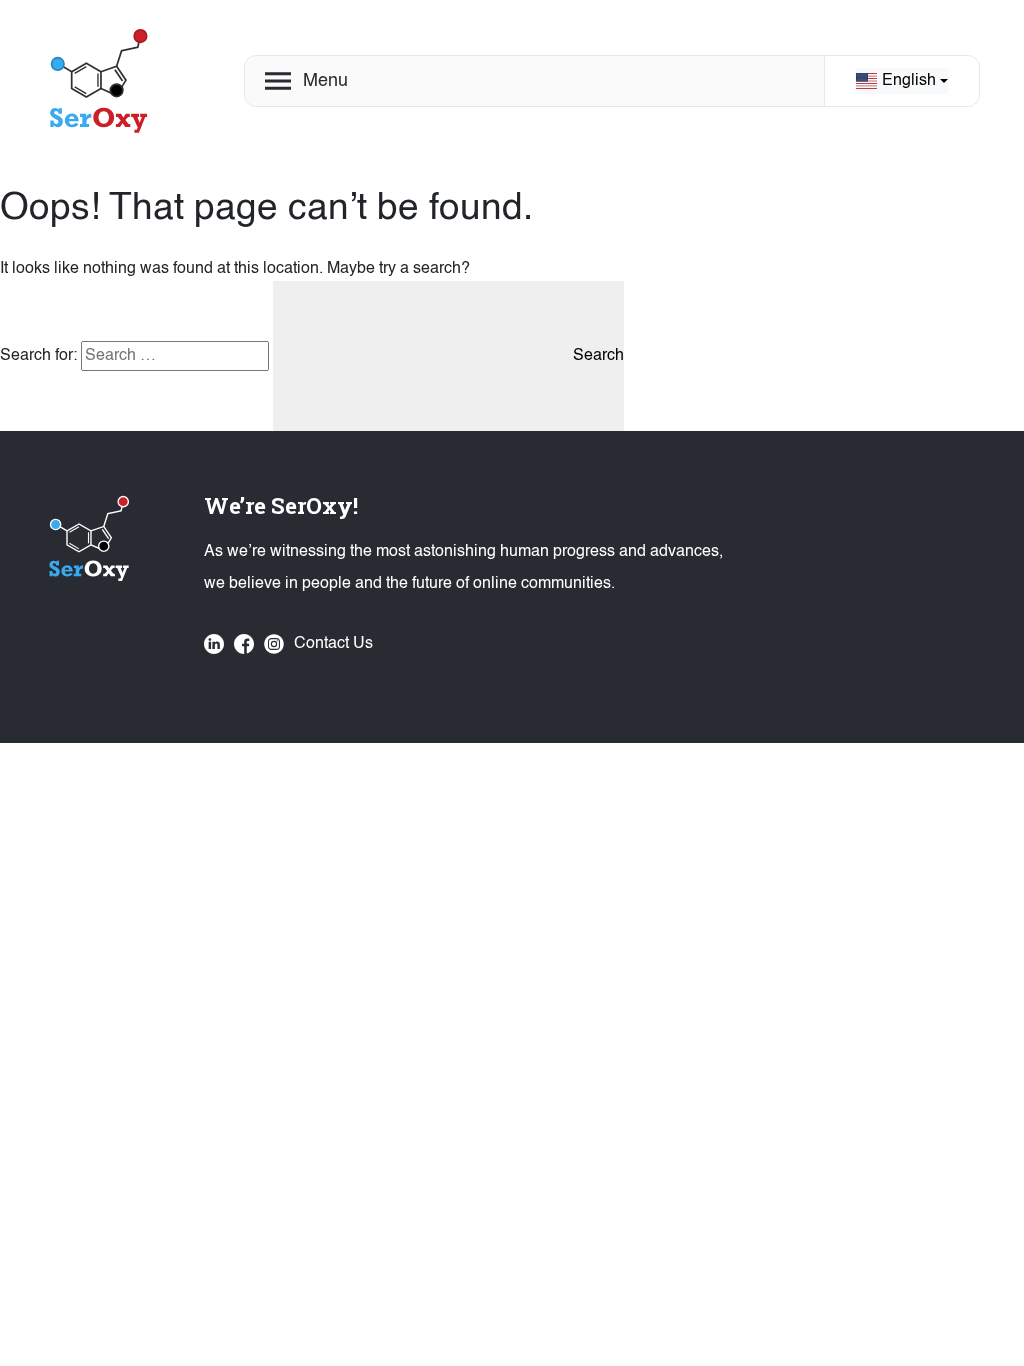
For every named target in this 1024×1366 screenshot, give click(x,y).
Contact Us (333, 644)
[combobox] (902, 81)
